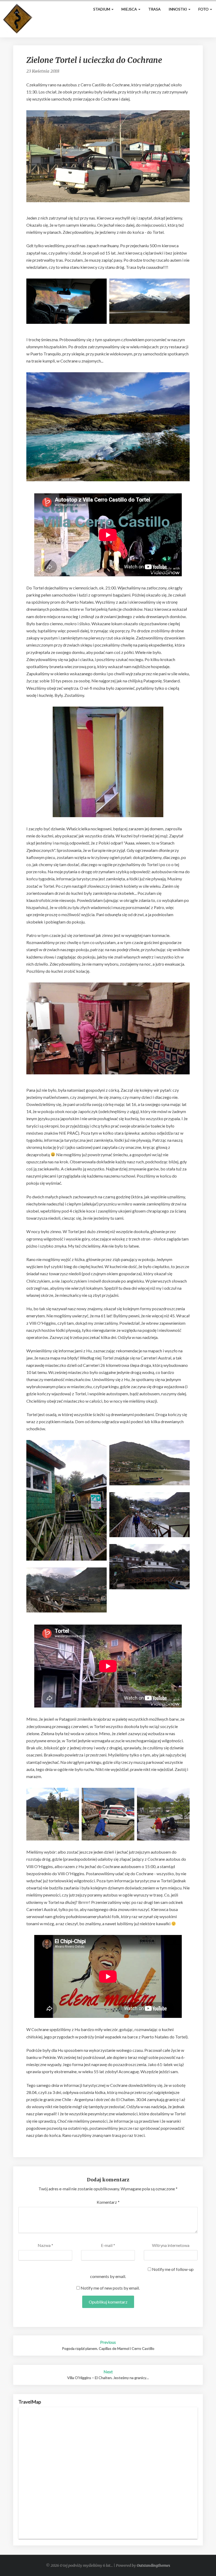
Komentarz (108, 2202)
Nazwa (45, 2245)
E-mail (108, 2245)
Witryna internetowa (171, 2245)
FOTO (204, 9)
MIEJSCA (130, 9)
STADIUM (102, 9)
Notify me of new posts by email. (110, 2288)
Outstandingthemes (153, 2565)
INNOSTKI (178, 9)
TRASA (154, 9)
